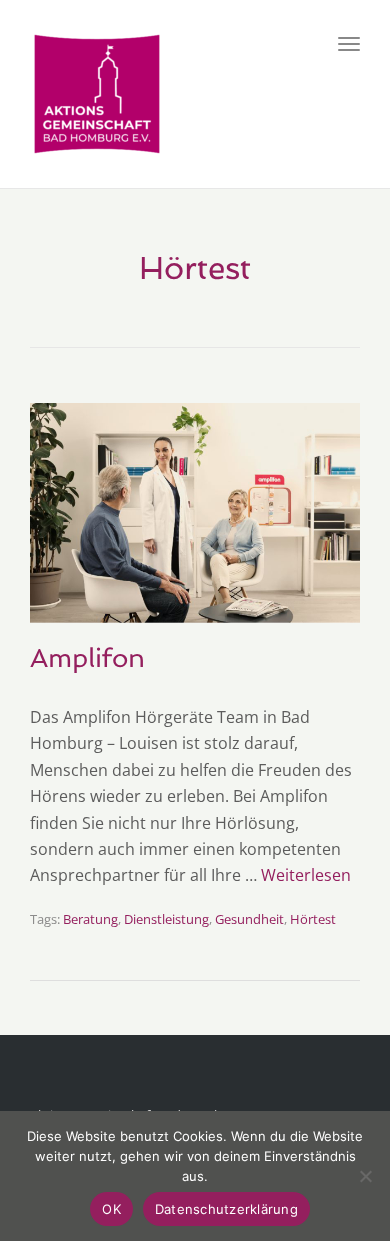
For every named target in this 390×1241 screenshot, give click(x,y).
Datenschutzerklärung (226, 1209)
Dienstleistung (166, 919)
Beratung (90, 919)
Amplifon (87, 658)
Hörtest (313, 919)
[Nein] (365, 1176)
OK (111, 1209)
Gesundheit (249, 919)
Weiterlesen (306, 875)
